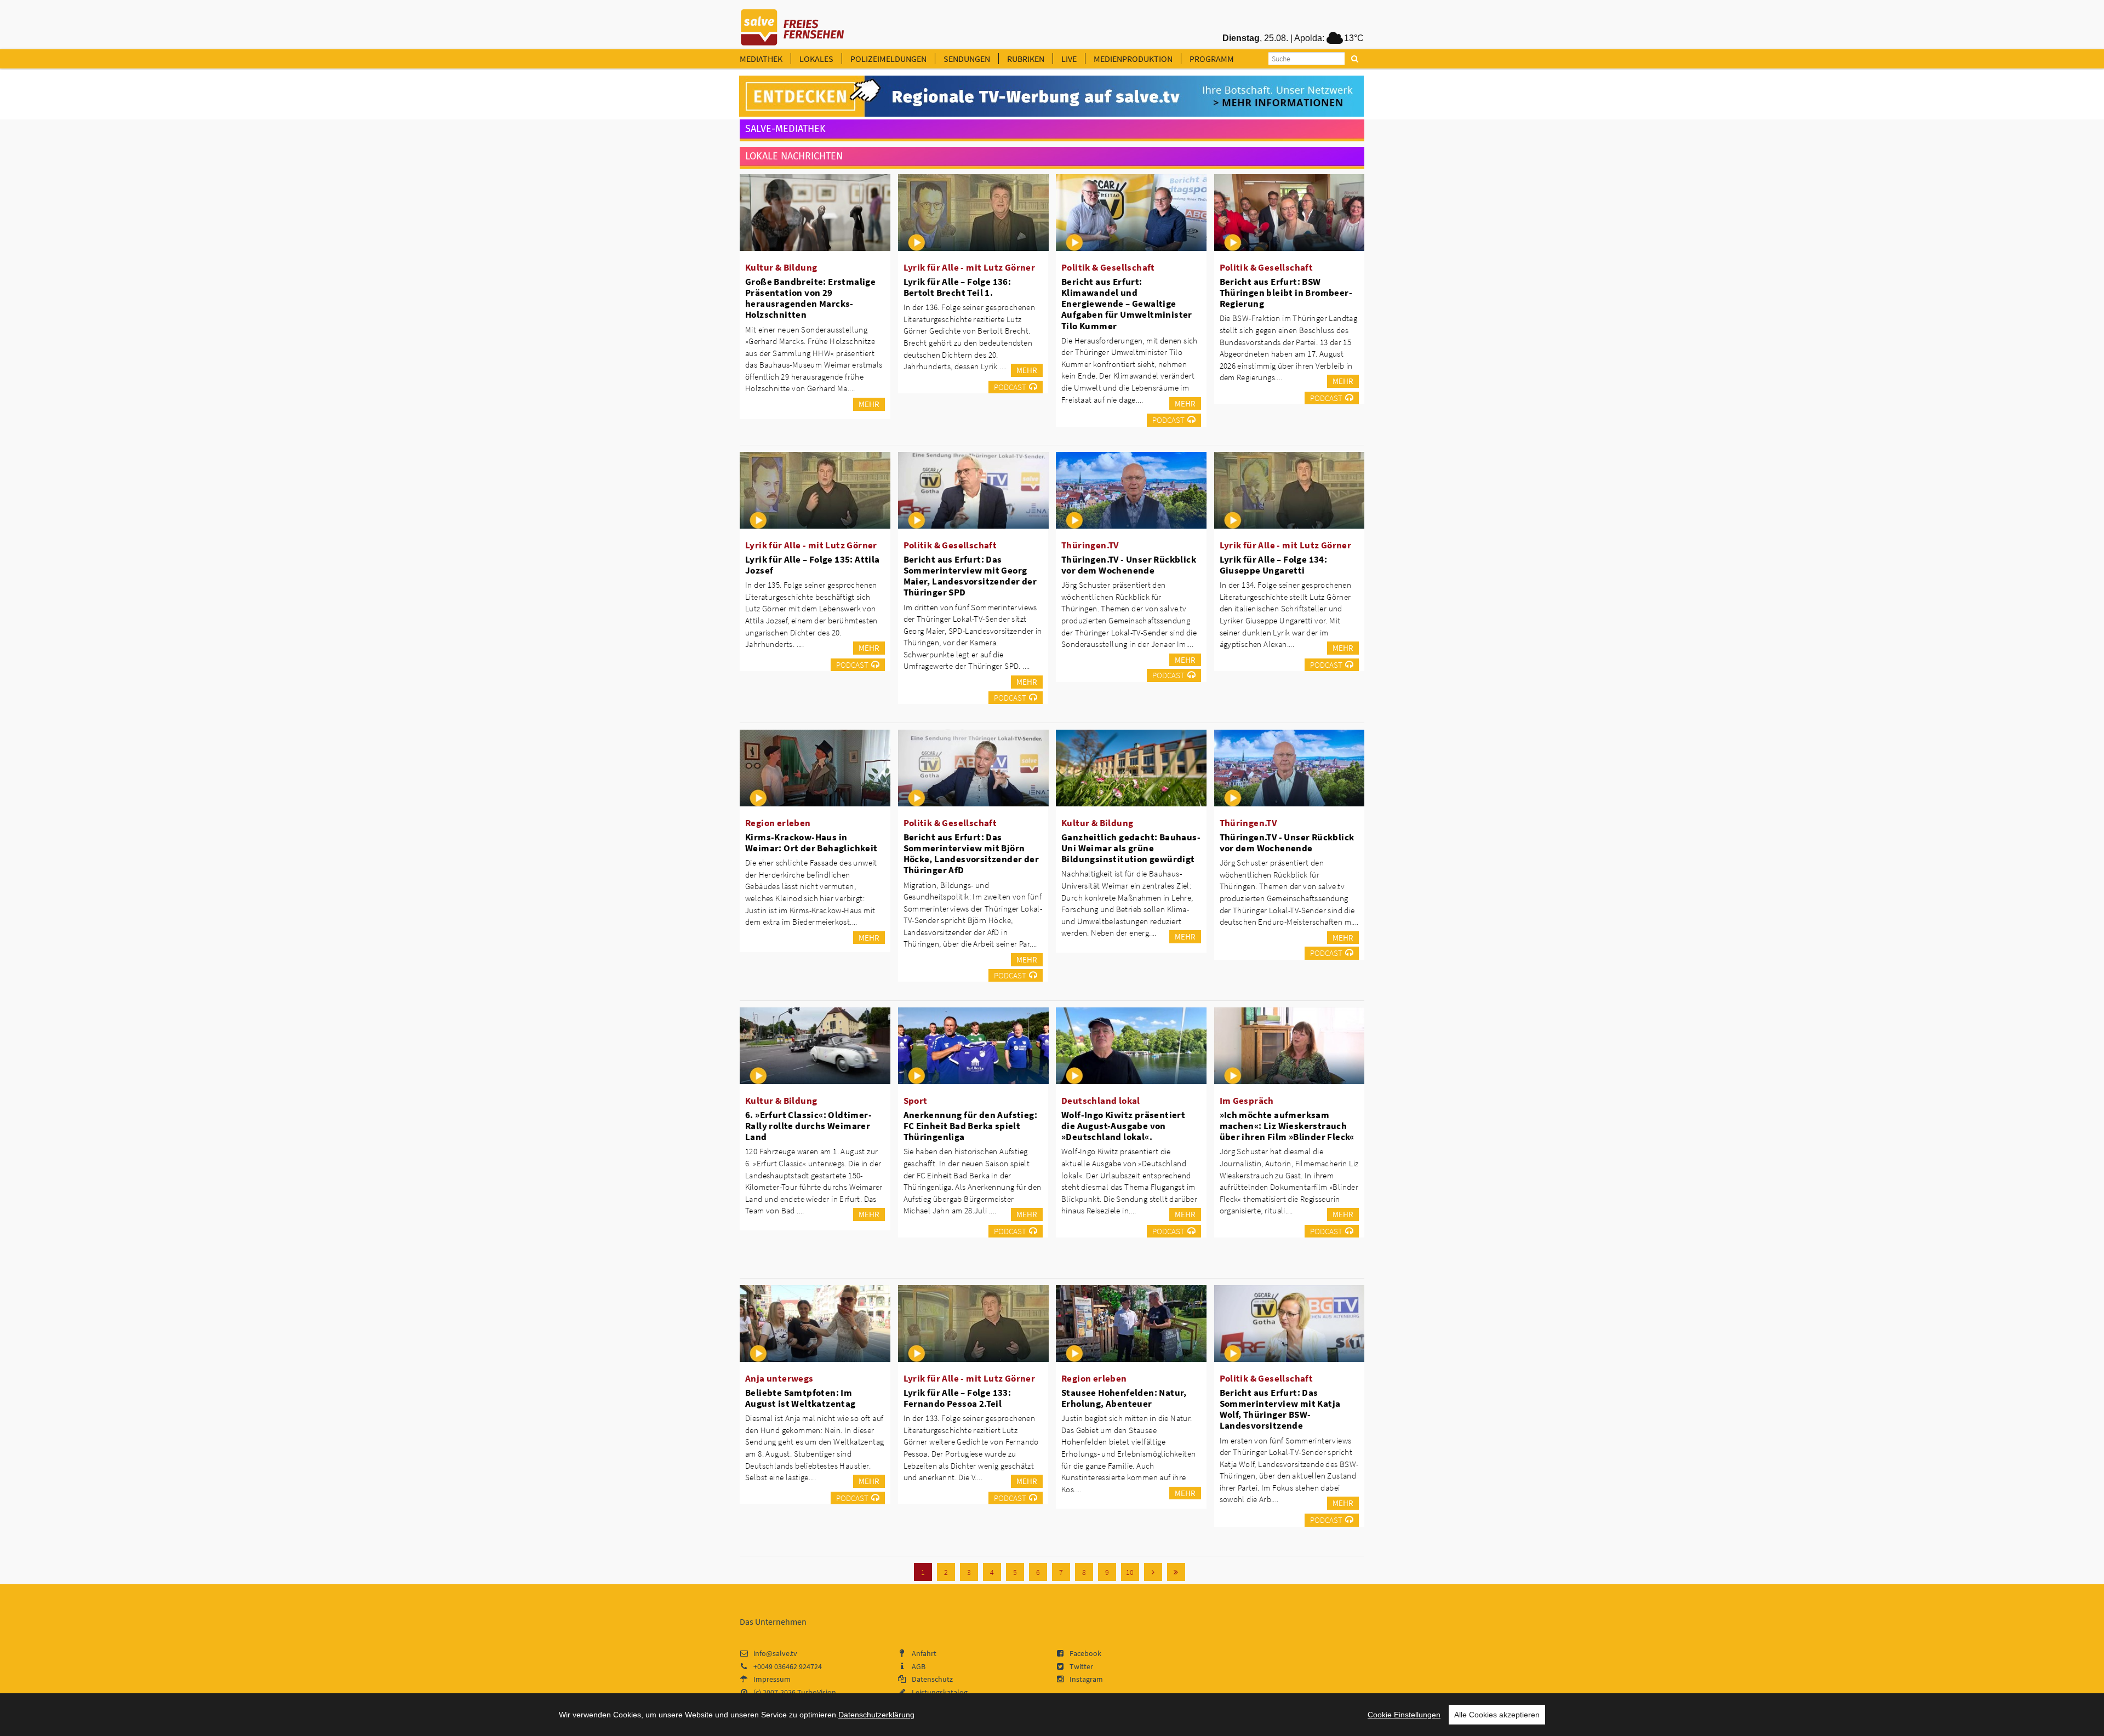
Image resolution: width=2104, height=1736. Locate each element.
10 (1130, 1572)
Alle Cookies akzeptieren (1497, 1715)
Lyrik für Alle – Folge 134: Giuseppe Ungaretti (1274, 565)
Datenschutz (932, 1679)
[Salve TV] (793, 24)
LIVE (1069, 59)
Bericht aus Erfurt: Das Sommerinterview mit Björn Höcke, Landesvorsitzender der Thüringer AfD (971, 853)
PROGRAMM (1212, 59)
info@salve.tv (775, 1653)
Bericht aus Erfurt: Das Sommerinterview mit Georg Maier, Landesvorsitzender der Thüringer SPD (970, 576)
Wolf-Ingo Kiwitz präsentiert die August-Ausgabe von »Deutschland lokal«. (1123, 1126)
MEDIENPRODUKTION (1133, 59)
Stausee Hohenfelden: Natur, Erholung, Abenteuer (1124, 1398)
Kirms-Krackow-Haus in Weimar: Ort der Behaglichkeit (811, 843)
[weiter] (1153, 1572)
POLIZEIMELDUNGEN (888, 59)
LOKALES (816, 59)
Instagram (1086, 1679)
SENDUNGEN (967, 59)
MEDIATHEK (761, 59)
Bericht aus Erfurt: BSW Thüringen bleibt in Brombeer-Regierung (1286, 293)
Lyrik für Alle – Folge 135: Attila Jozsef (813, 565)
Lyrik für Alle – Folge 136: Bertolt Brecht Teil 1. (957, 287)
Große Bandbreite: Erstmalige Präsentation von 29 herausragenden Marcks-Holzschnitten (810, 298)
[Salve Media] (1051, 96)
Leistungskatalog (940, 1692)
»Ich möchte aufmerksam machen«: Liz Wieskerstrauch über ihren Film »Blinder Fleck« (1287, 1126)
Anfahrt (924, 1653)
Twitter (1081, 1666)
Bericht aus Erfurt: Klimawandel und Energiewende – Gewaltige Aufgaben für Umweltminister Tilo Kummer (1127, 304)
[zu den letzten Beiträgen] (1176, 1572)
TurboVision (817, 1692)
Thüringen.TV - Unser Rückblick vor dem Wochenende (1129, 565)
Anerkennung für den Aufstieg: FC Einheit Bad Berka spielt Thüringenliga (971, 1126)
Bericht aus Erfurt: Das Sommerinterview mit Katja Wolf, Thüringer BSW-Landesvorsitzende (1280, 1409)
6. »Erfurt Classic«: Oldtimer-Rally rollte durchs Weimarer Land (808, 1126)
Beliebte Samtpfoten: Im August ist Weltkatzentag (801, 1398)
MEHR (869, 404)
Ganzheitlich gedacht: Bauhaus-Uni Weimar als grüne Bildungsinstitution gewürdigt (1131, 848)
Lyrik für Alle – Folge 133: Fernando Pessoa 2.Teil (957, 1398)
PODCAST (1010, 387)
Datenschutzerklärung (876, 1715)
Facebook (1085, 1653)
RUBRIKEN (1026, 59)
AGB (919, 1666)
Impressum (772, 1679)
